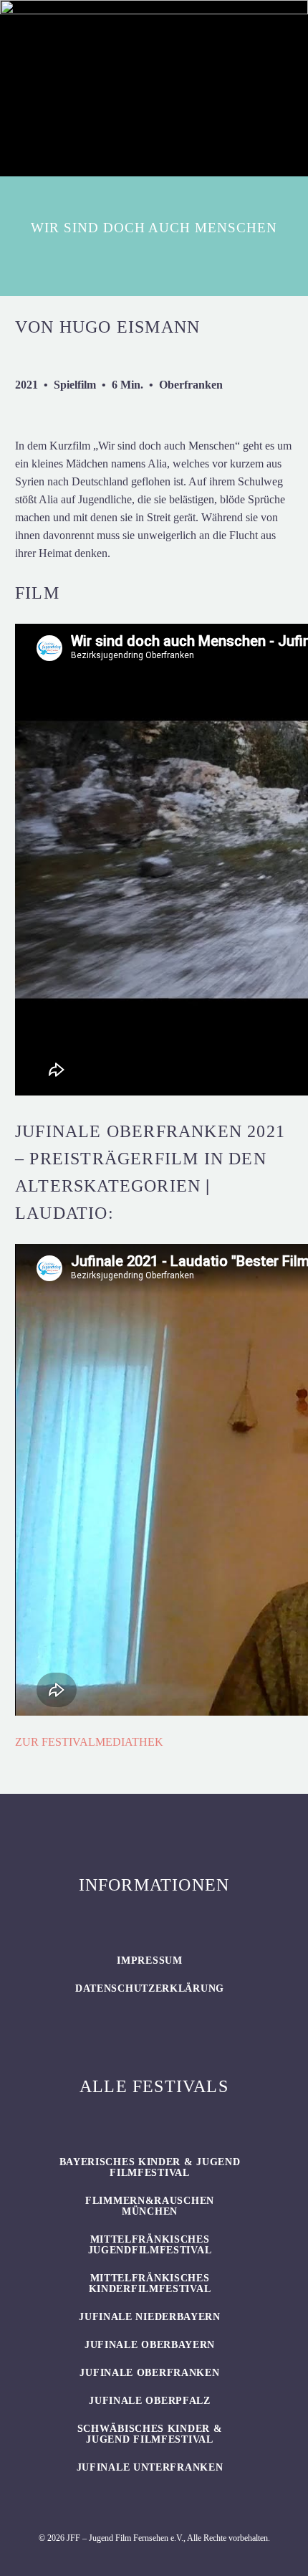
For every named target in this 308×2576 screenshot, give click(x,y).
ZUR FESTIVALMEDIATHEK (89, 1742)
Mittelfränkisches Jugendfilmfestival (150, 2245)
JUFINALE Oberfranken (149, 2373)
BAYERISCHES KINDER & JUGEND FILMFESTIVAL (150, 2167)
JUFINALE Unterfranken (150, 2467)
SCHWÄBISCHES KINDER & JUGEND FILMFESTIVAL (150, 2434)
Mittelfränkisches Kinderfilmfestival (150, 2283)
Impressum (149, 1960)
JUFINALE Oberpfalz (150, 2401)
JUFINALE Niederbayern (150, 2317)
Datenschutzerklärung (150, 1988)
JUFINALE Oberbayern (150, 2345)
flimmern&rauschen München (150, 2206)
